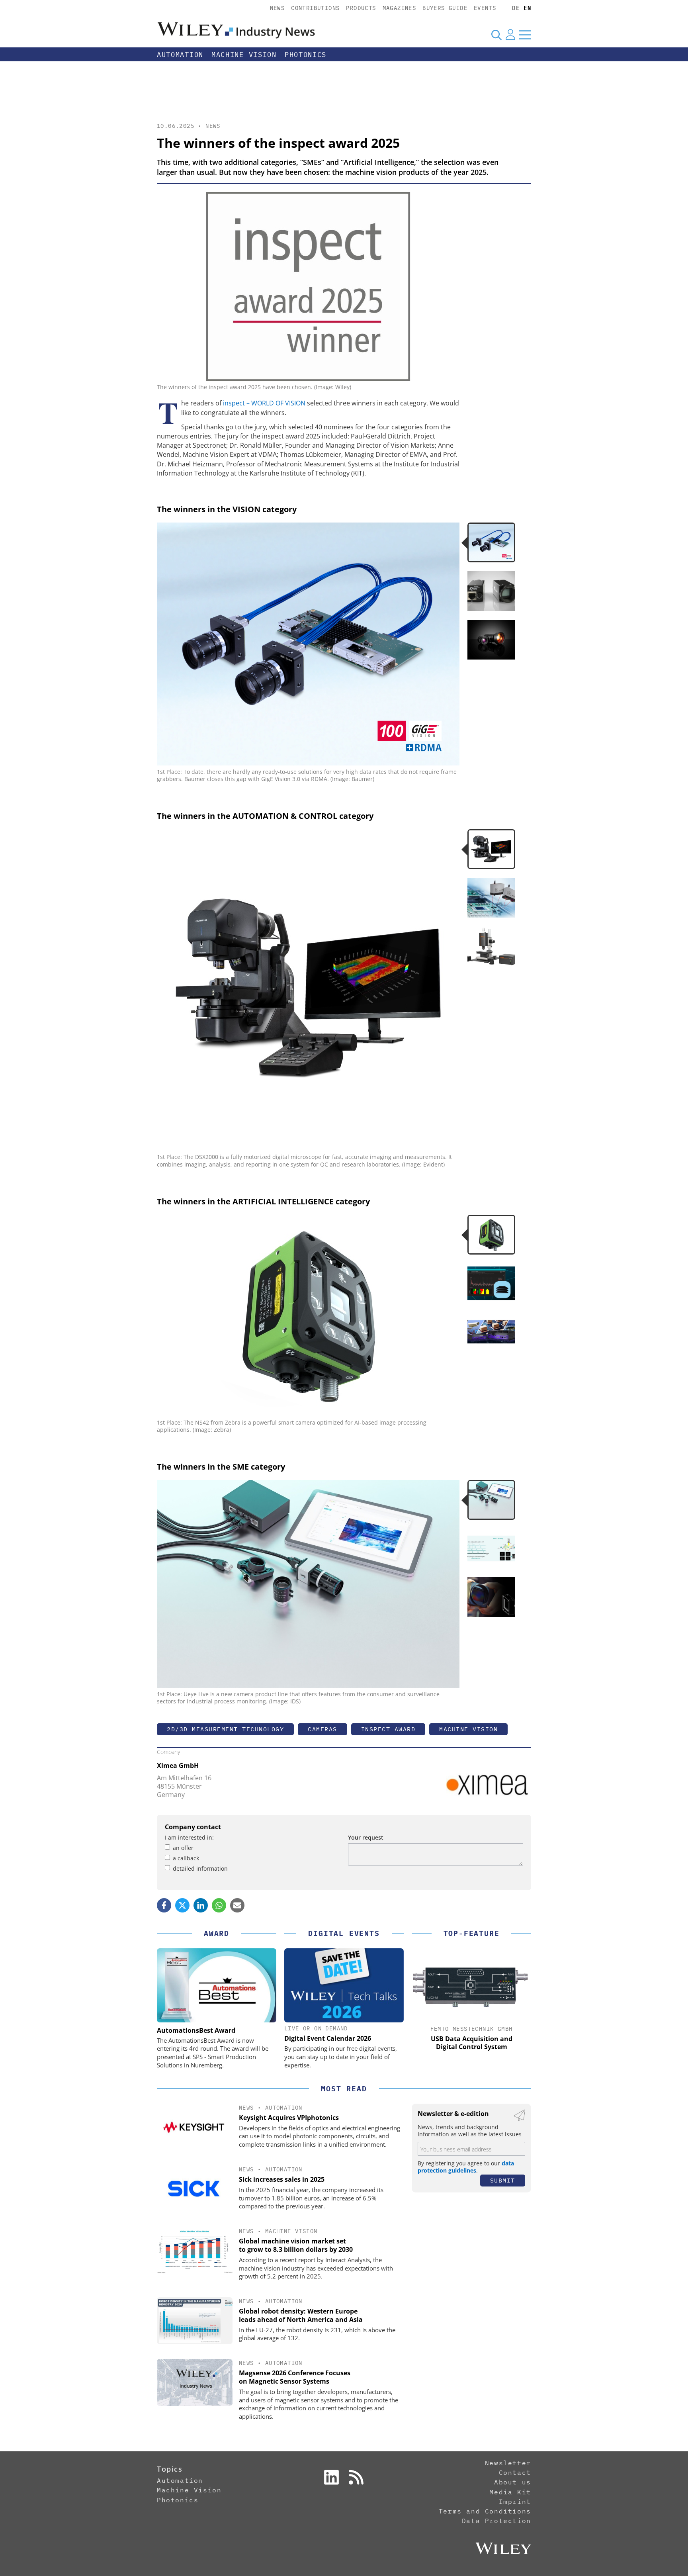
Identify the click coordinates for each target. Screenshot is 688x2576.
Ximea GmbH (178, 1766)
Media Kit (510, 2492)
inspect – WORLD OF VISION (264, 403)
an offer (183, 1848)
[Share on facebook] (164, 1905)
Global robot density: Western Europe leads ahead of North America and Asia (301, 2315)
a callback (186, 1858)
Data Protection (496, 2521)
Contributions (315, 8)
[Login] (510, 35)
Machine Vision (244, 55)
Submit (503, 2180)
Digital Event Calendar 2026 (328, 2038)
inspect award (388, 1729)
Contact (515, 2472)
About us (513, 2482)
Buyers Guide (445, 8)
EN (527, 8)
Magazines (400, 8)
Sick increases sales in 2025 (282, 2179)
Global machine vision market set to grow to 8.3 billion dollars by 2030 (296, 2245)
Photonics (306, 55)
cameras (322, 1729)
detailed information (200, 1868)
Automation (180, 55)
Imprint (515, 2502)
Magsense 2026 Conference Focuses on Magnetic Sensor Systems (295, 2377)
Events (485, 8)
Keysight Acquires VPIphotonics (289, 2118)
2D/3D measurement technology (225, 1729)
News (278, 8)
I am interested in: (189, 1837)
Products (361, 8)
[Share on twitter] (182, 1905)
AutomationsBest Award (196, 2030)
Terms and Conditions (485, 2511)
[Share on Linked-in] (201, 1905)
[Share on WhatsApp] (219, 1905)
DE (516, 8)
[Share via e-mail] (237, 1905)
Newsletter (508, 2463)
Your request (366, 1837)
